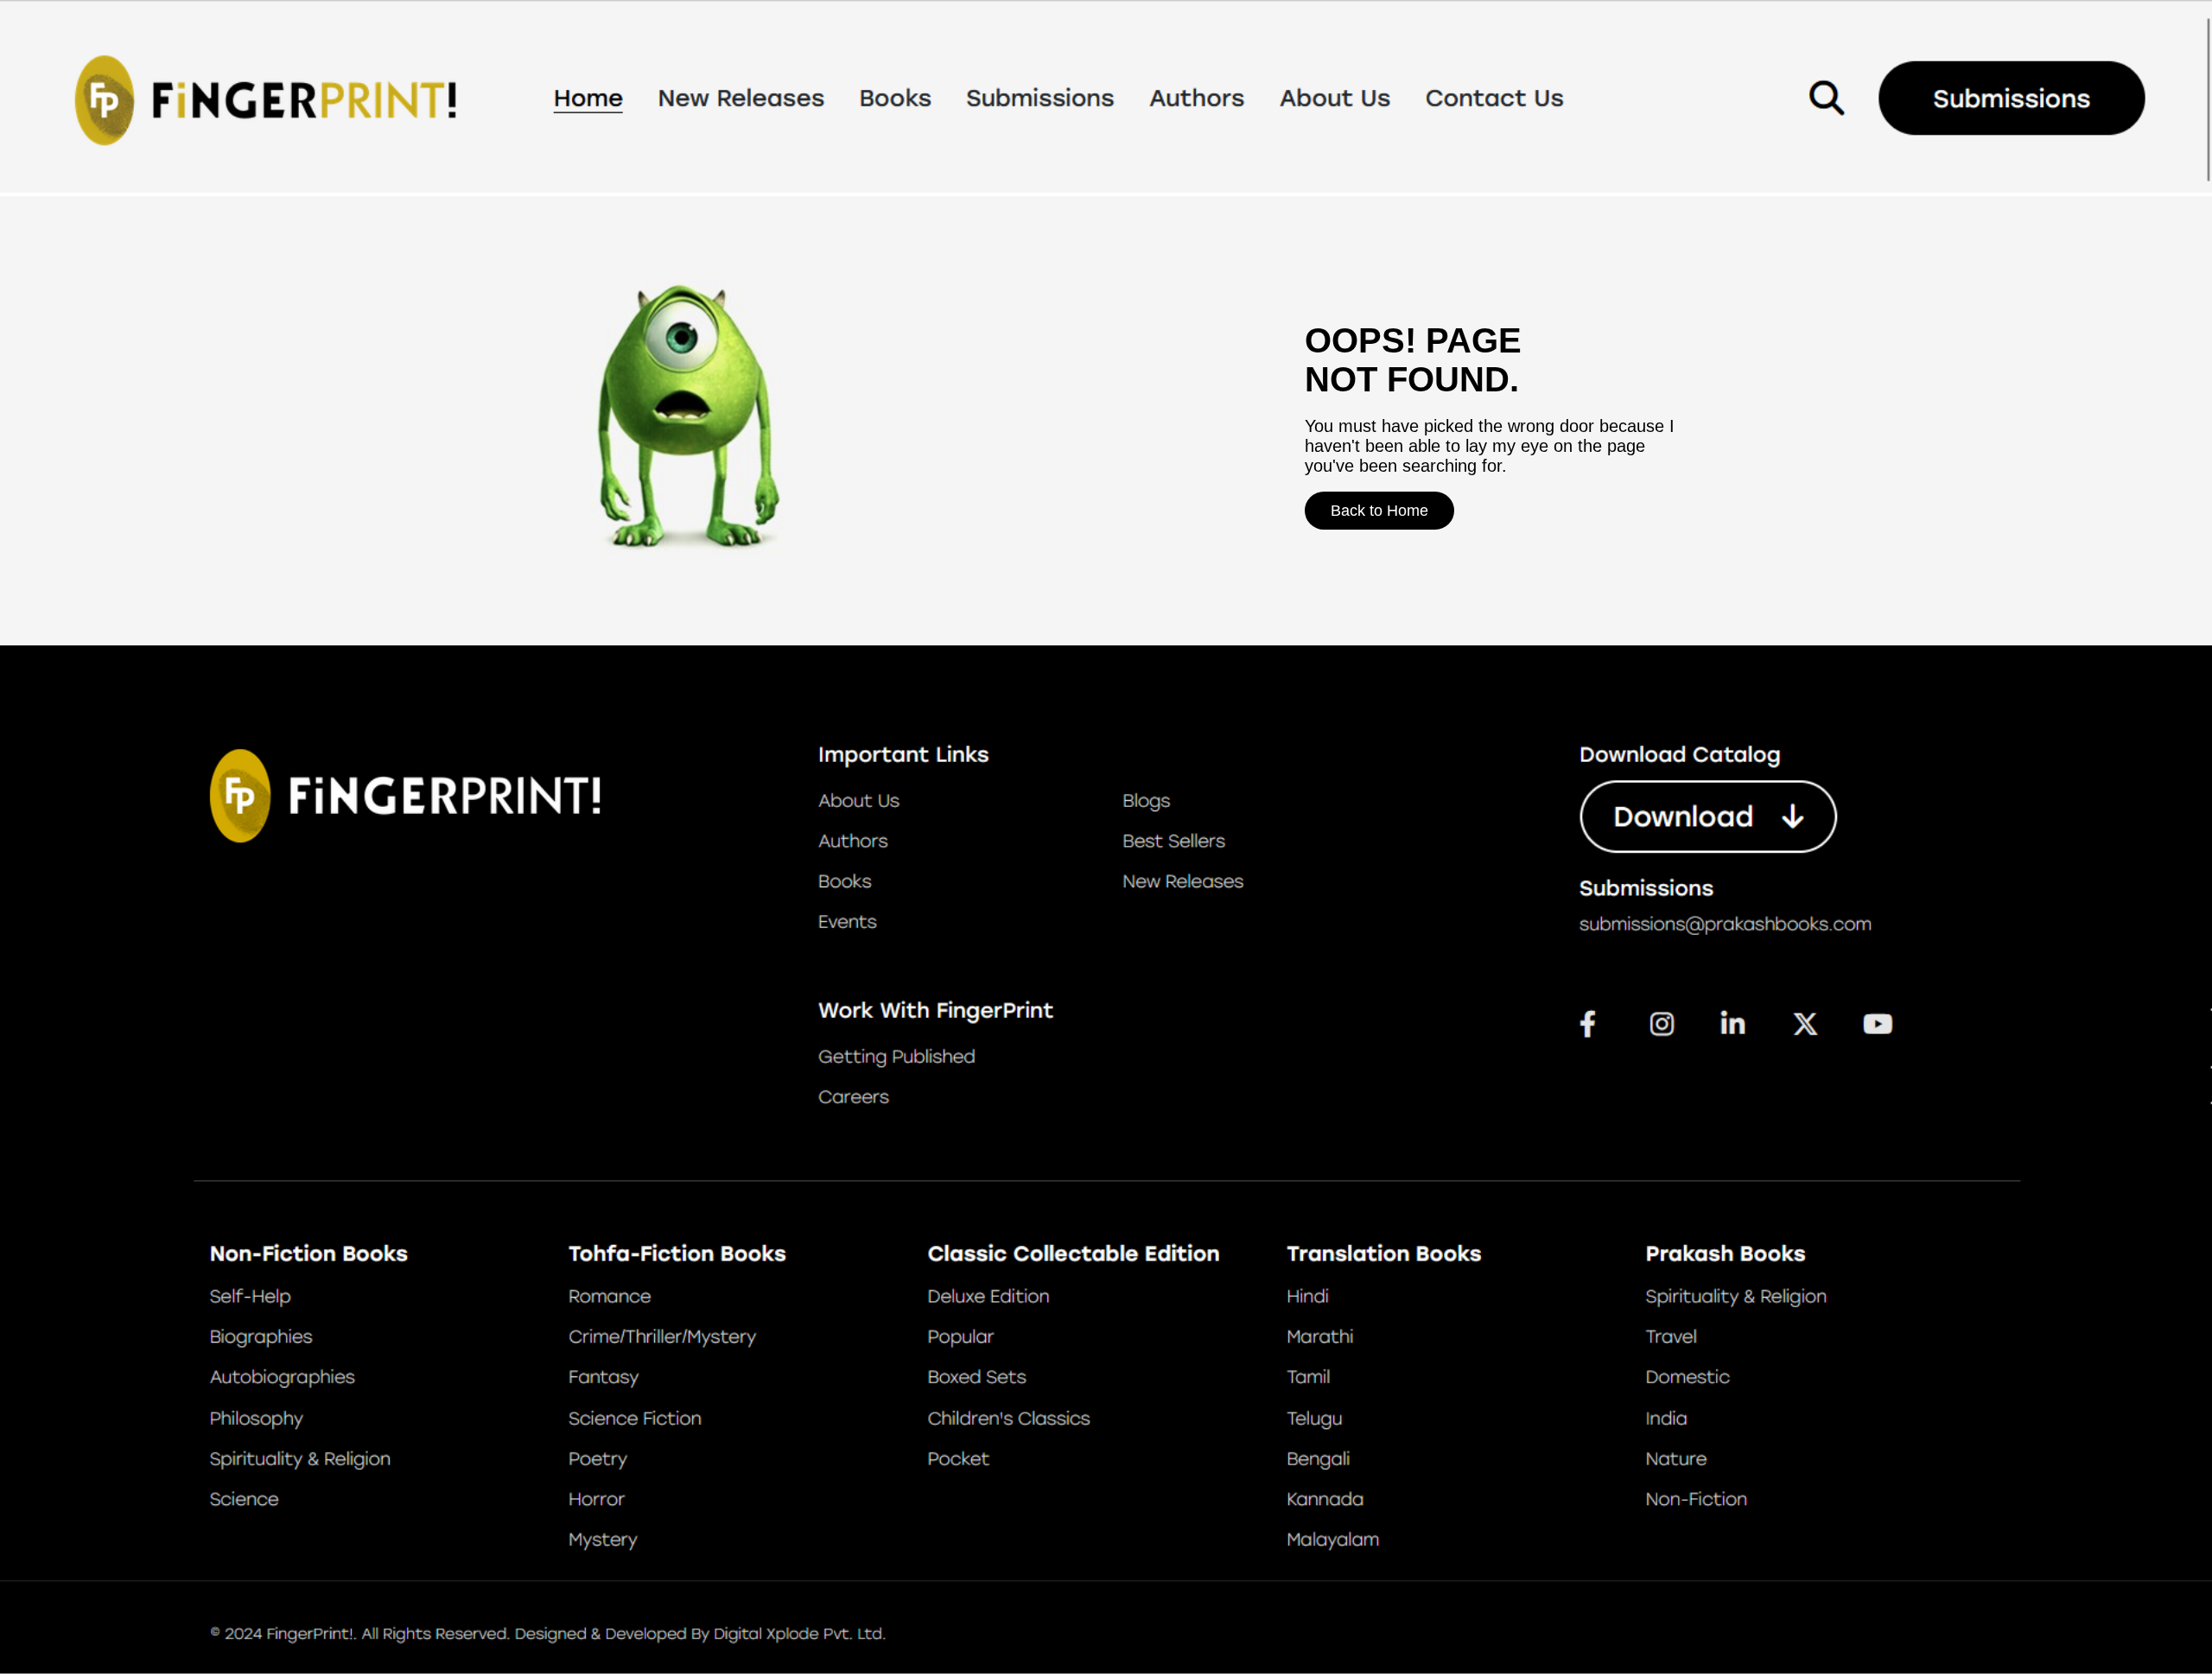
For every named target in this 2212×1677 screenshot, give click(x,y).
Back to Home (1379, 511)
